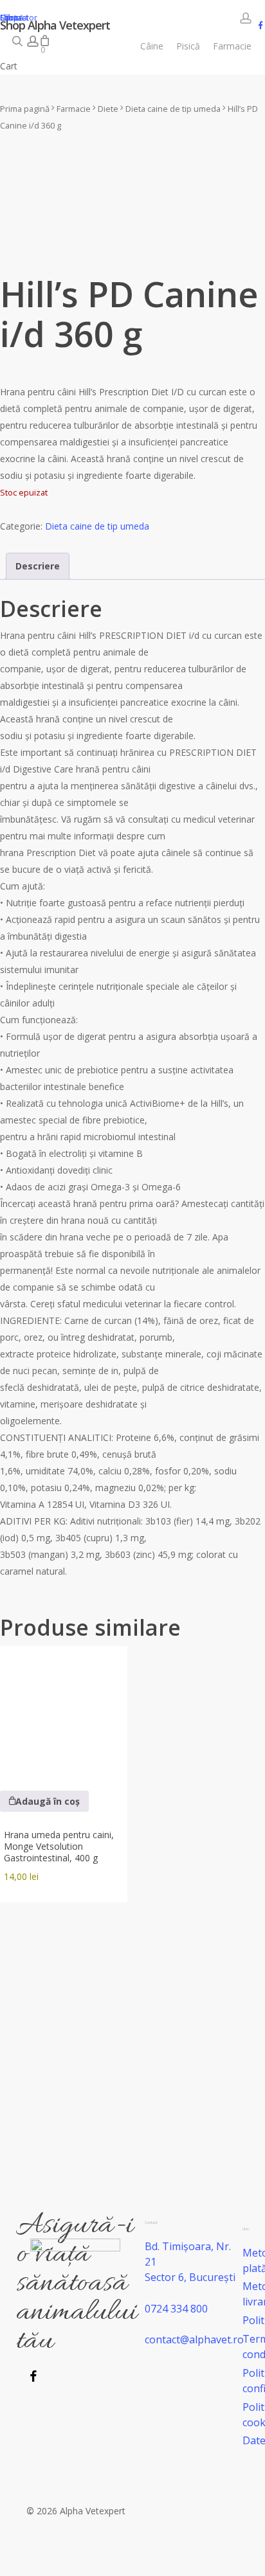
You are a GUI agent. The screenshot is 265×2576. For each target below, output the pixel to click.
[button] (44, 1801)
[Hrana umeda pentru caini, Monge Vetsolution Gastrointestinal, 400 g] (64, 1710)
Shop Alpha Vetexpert (55, 25)
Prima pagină (25, 109)
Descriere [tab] (38, 566)
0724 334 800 (176, 2309)
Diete (108, 109)
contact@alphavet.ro (194, 2339)
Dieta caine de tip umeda (173, 109)
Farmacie (74, 109)
